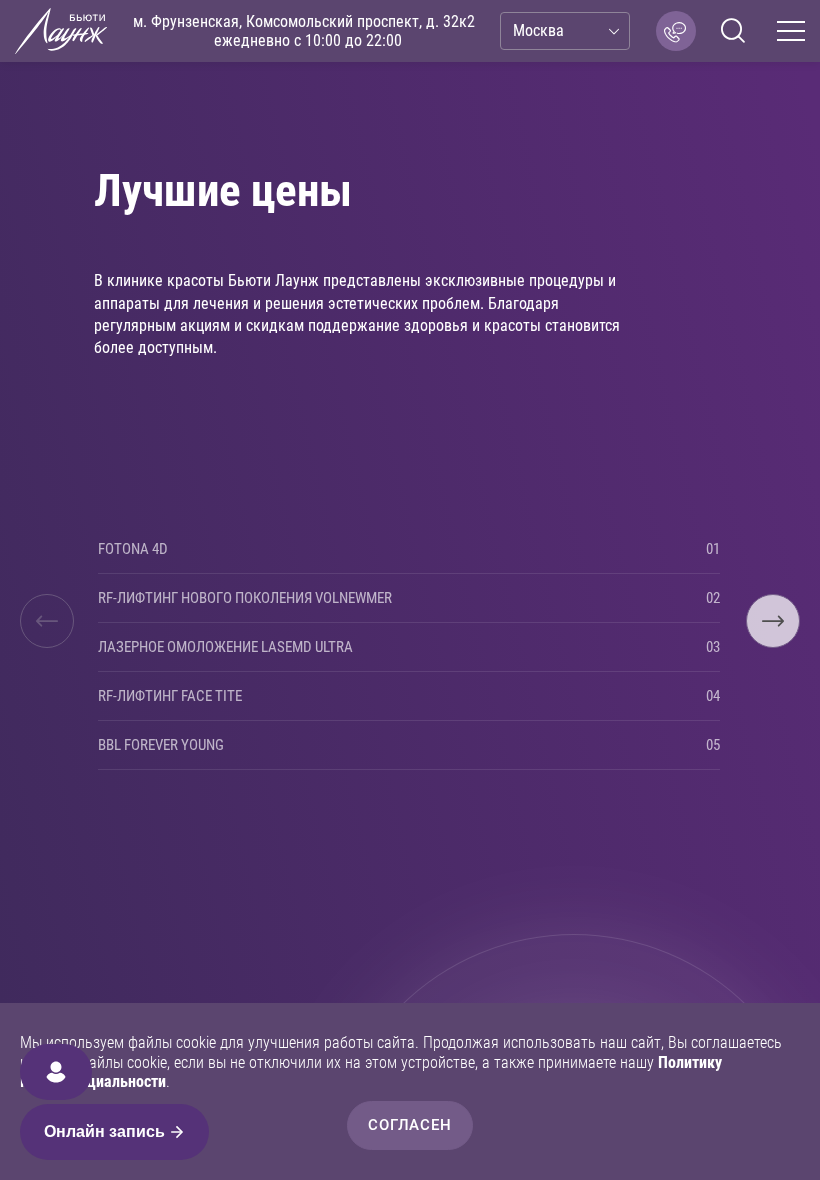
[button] (47, 621)
